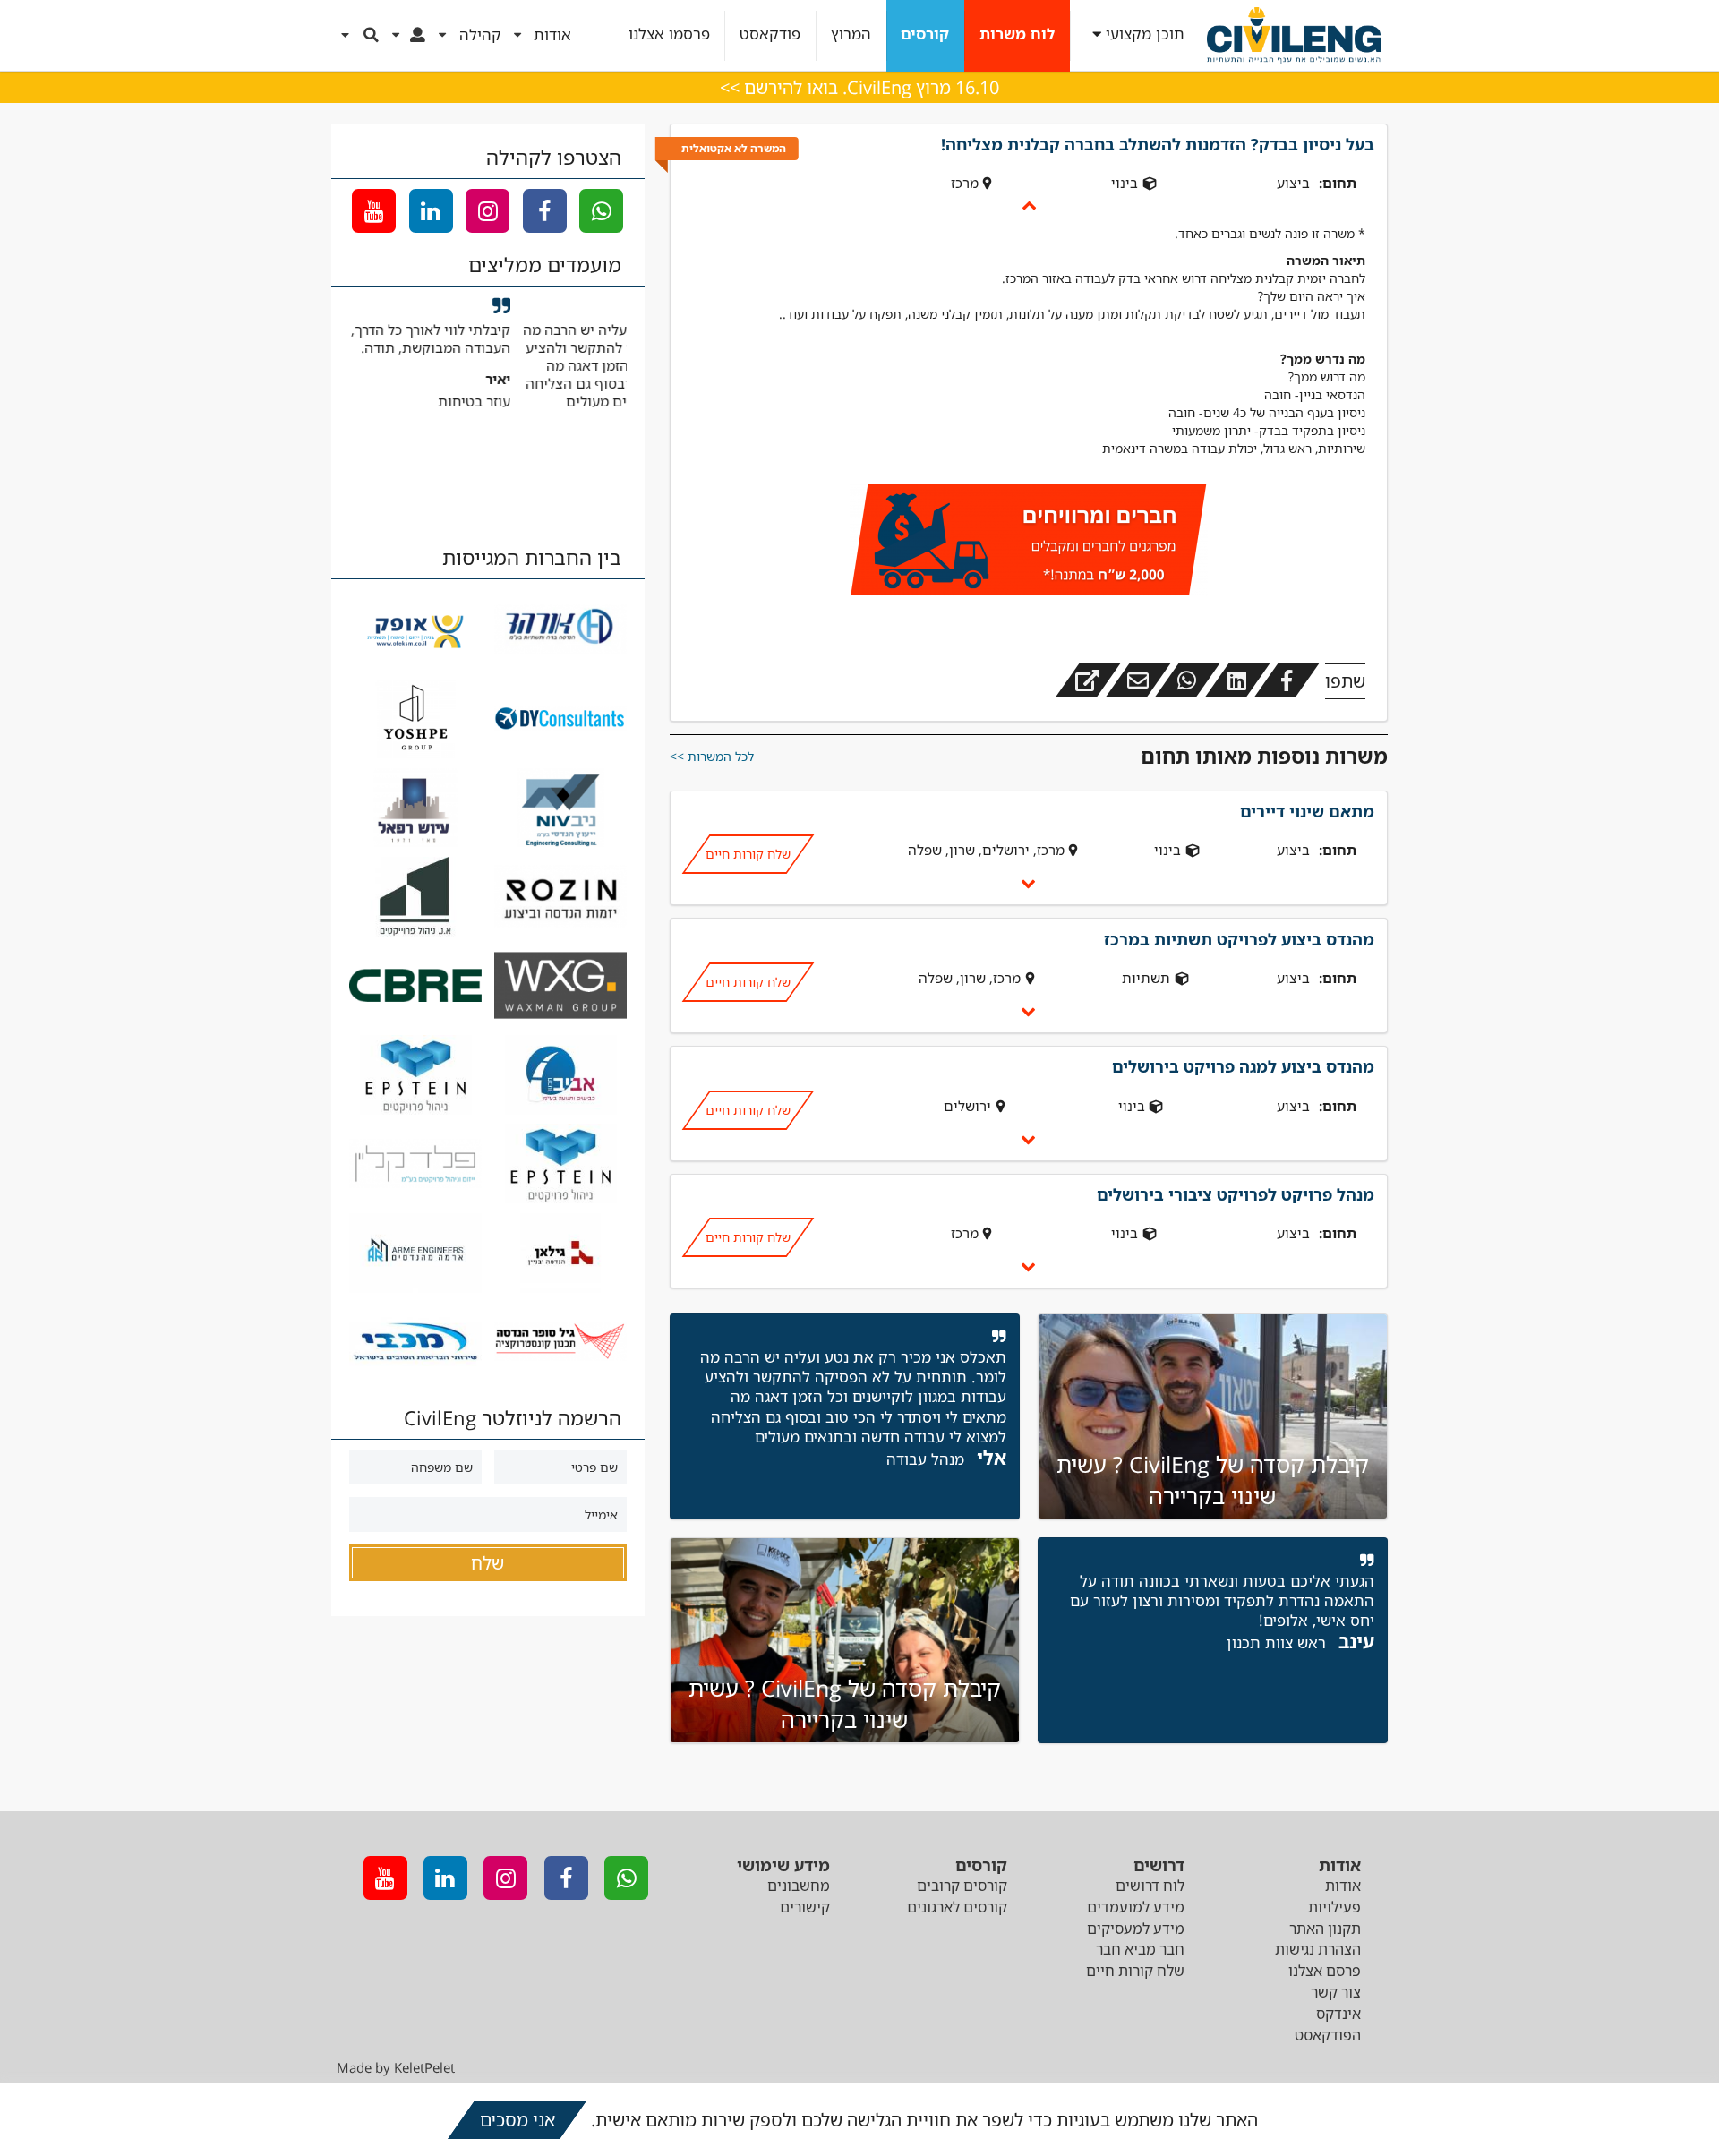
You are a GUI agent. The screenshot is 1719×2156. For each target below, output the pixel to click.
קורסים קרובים (962, 1886)
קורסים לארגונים (957, 1907)
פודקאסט (770, 34)
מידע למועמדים (1136, 1907)
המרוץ (851, 34)
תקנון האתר (1325, 1929)
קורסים (925, 34)
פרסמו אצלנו (669, 34)
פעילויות (1334, 1907)
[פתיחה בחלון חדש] (1088, 680)
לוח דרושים (1150, 1886)
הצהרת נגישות (1318, 1949)
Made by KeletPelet (396, 2067)
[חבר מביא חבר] (1029, 543)
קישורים (805, 1907)
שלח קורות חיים (747, 854)
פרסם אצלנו (1325, 1971)
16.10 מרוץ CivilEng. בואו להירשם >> (859, 87)
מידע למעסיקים (1136, 1929)
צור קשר (1336, 1992)
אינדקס (1338, 2014)
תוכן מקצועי (1145, 34)
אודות (1343, 1886)
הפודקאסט (1328, 2035)
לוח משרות (1017, 34)
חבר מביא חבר (1140, 1949)
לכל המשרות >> (712, 756)
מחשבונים (799, 1886)
